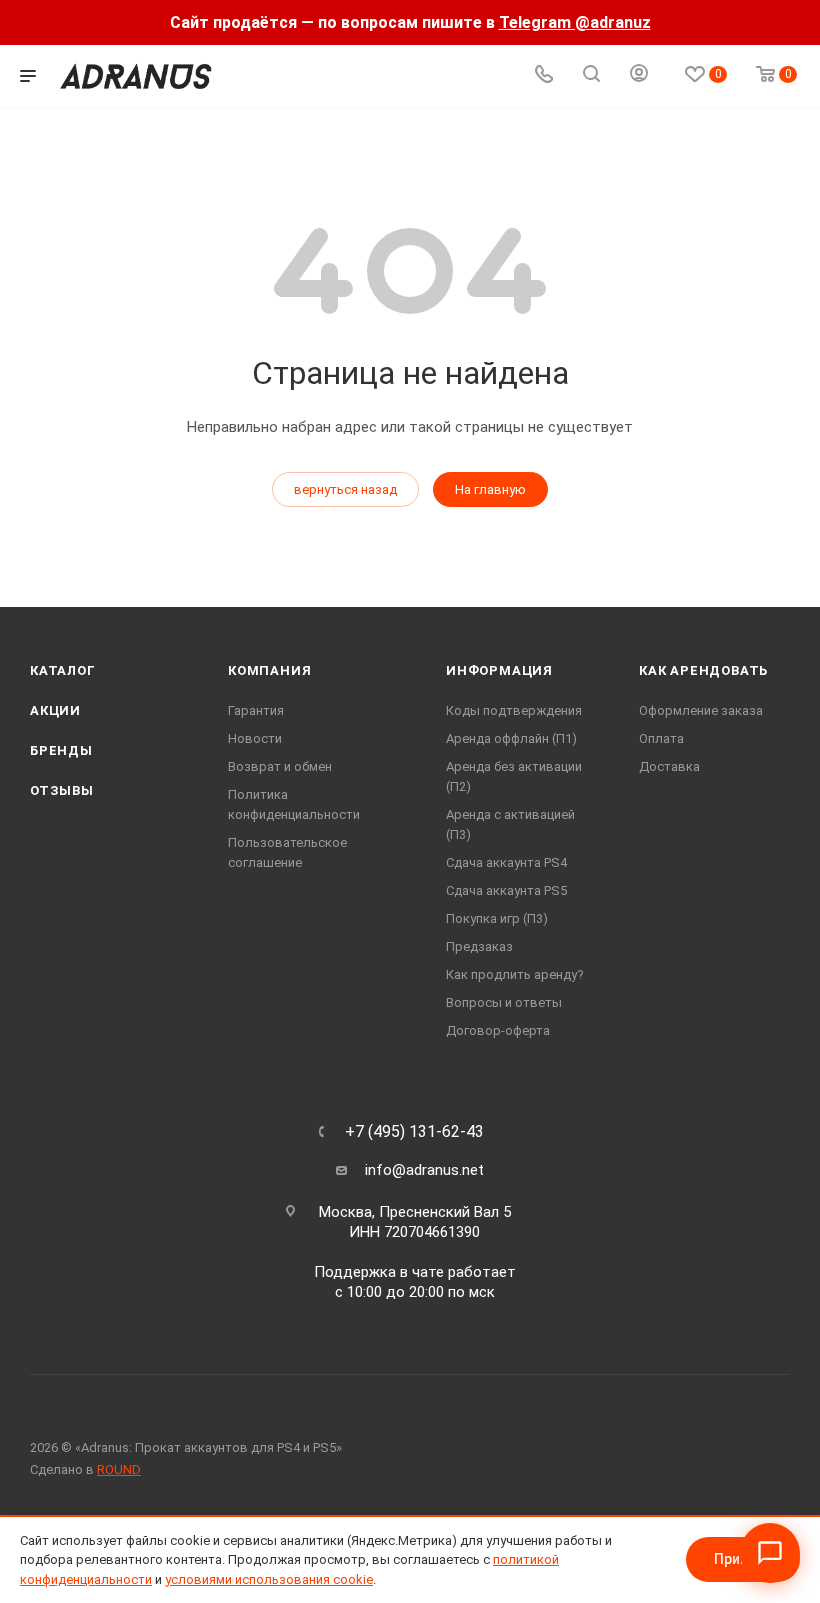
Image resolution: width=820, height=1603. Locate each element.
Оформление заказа (701, 710)
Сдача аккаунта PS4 (506, 862)
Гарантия (256, 710)
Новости (255, 738)
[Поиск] (591, 76)
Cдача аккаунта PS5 (506, 890)
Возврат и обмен (280, 766)
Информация (499, 670)
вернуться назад (345, 489)
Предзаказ (479, 946)
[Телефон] (544, 76)
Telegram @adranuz (575, 22)
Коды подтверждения (514, 710)
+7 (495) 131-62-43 (414, 1132)
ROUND (119, 1469)
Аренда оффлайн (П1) (511, 738)
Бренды (61, 750)
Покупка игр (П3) (497, 918)
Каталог (63, 670)
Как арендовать (703, 670)
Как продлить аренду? (515, 974)
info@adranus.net (424, 1170)
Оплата (661, 738)
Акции (55, 710)
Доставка (669, 766)
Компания (269, 670)
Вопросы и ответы (504, 1002)
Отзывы (62, 790)
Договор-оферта (498, 1030)
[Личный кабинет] (639, 76)
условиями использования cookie (269, 1579)
